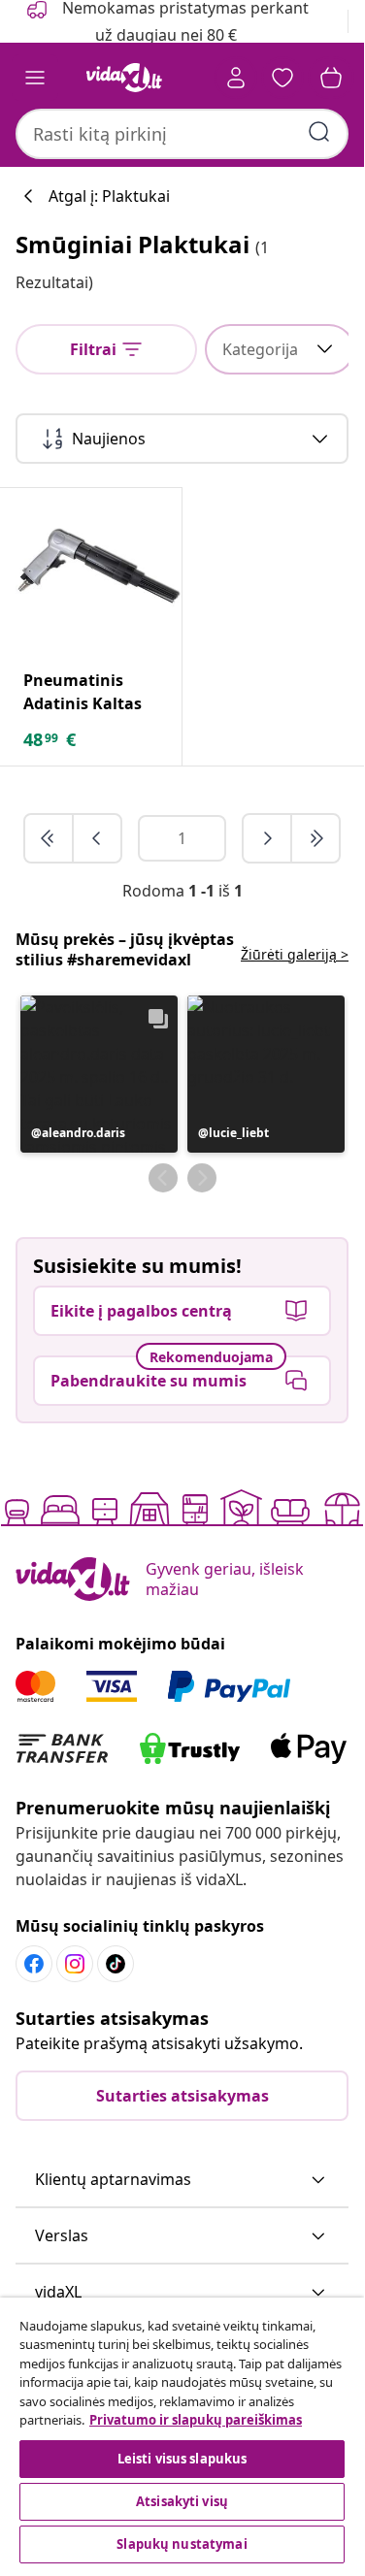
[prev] (97, 838)
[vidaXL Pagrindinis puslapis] (124, 78)
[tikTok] (116, 1964)
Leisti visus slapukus (182, 2459)
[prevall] (50, 838)
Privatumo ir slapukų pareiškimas (196, 2420)
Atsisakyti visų (182, 2501)
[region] (182, 2433)
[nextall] (315, 838)
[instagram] (75, 1964)
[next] (268, 838)
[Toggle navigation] (35, 78)
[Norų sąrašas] (282, 78)
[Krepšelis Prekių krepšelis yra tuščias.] (331, 78)
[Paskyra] (236, 78)
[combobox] (182, 134)
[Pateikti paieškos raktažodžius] (319, 132)
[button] (99, 1074)
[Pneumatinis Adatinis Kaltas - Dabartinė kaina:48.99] (99, 571)
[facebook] (34, 1964)
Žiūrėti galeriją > (295, 954)
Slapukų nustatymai (182, 2544)
